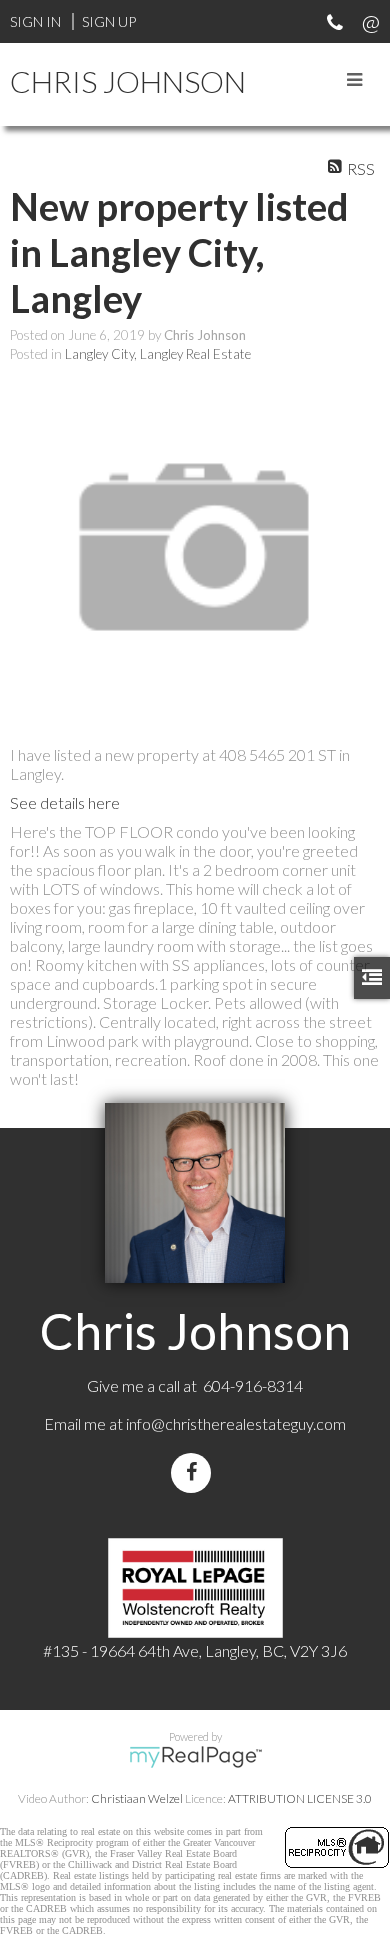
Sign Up (109, 21)
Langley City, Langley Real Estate (158, 354)
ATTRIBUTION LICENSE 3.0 (300, 1798)
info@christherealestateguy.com (236, 1423)
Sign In (35, 21)
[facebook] (195, 1472)
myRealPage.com (195, 1757)
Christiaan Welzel (137, 1798)
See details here (65, 802)
